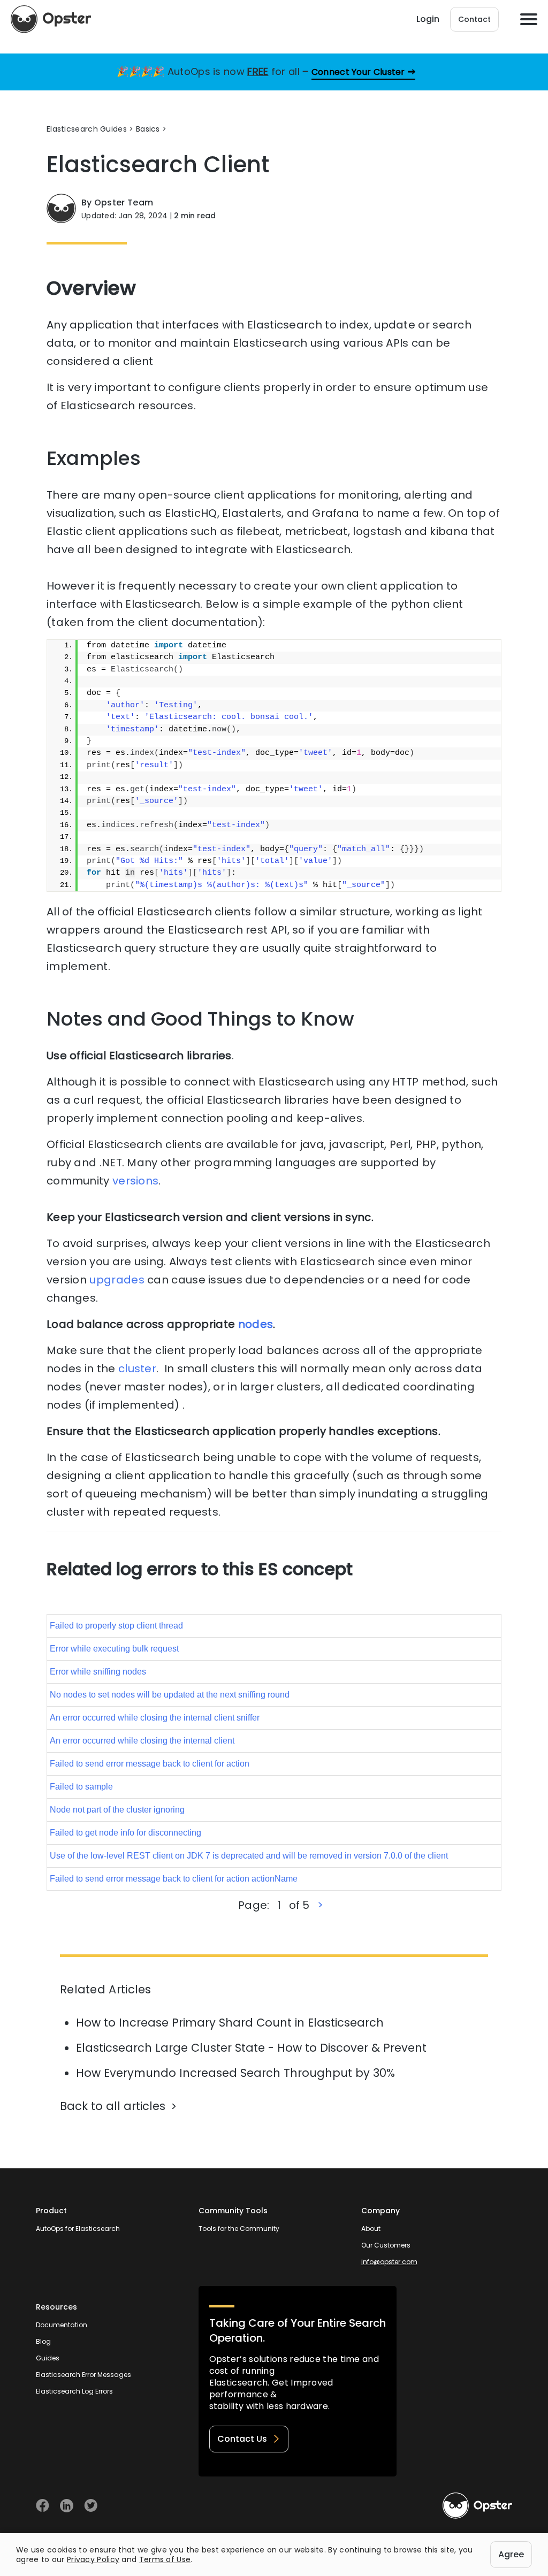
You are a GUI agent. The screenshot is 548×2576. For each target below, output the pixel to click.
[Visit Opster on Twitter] (91, 2506)
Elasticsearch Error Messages (83, 2375)
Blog (43, 2341)
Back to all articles (113, 2106)
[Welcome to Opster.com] (477, 2506)
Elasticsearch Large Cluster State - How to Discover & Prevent (251, 2048)
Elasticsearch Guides (87, 129)
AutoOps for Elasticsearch (78, 2229)
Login (428, 19)
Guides (48, 2358)
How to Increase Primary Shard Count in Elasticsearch (230, 2023)
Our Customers (386, 2245)
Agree (511, 2554)
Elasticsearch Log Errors (74, 2391)
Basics (148, 129)
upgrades (117, 1280)
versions (135, 1181)
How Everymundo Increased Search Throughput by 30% (235, 2073)
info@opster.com (389, 2262)
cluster (137, 1369)
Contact (474, 19)
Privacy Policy (93, 2559)
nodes (256, 1324)
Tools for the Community (239, 2229)
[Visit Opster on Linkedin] (67, 2506)
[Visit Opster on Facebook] (43, 2506)
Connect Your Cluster (358, 72)
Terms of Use (165, 2559)
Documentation (62, 2325)
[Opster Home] (51, 19)
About (371, 2229)
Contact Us (242, 2439)
